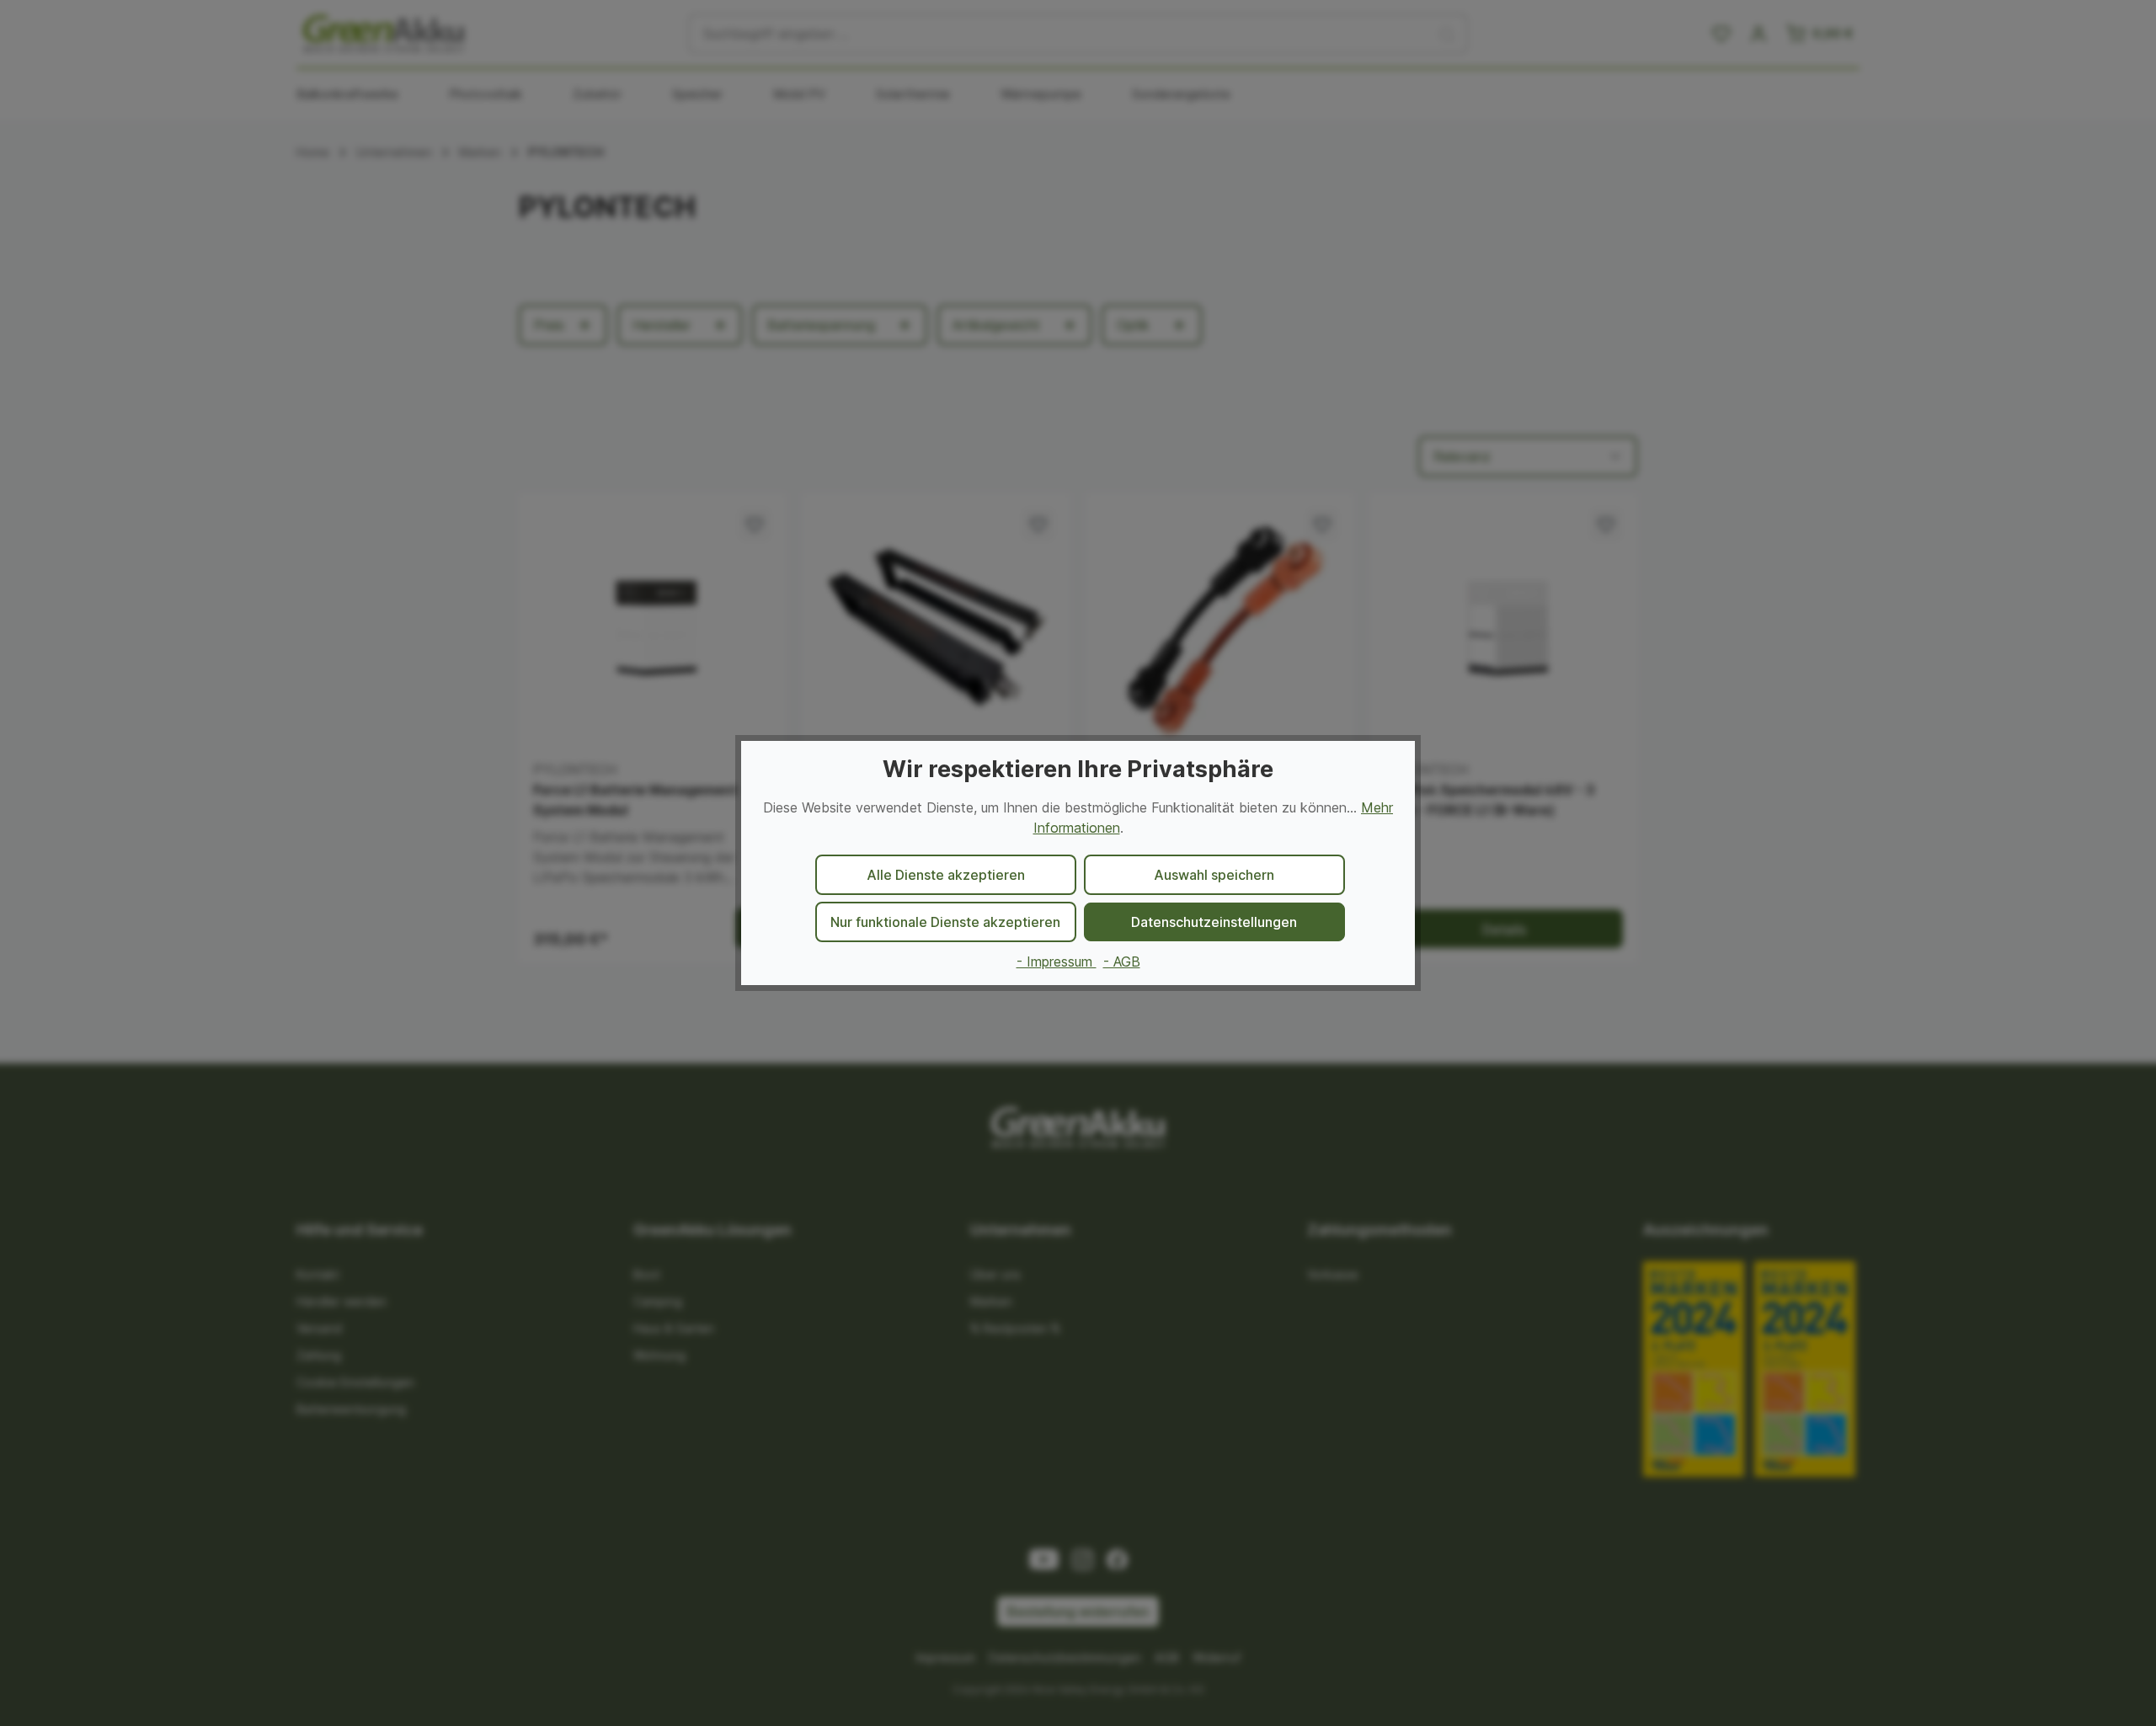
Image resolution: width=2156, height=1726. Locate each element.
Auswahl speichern (1214, 875)
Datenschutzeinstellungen (1214, 922)
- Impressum (1057, 962)
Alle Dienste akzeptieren (946, 875)
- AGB (1122, 962)
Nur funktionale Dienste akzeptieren (945, 922)
